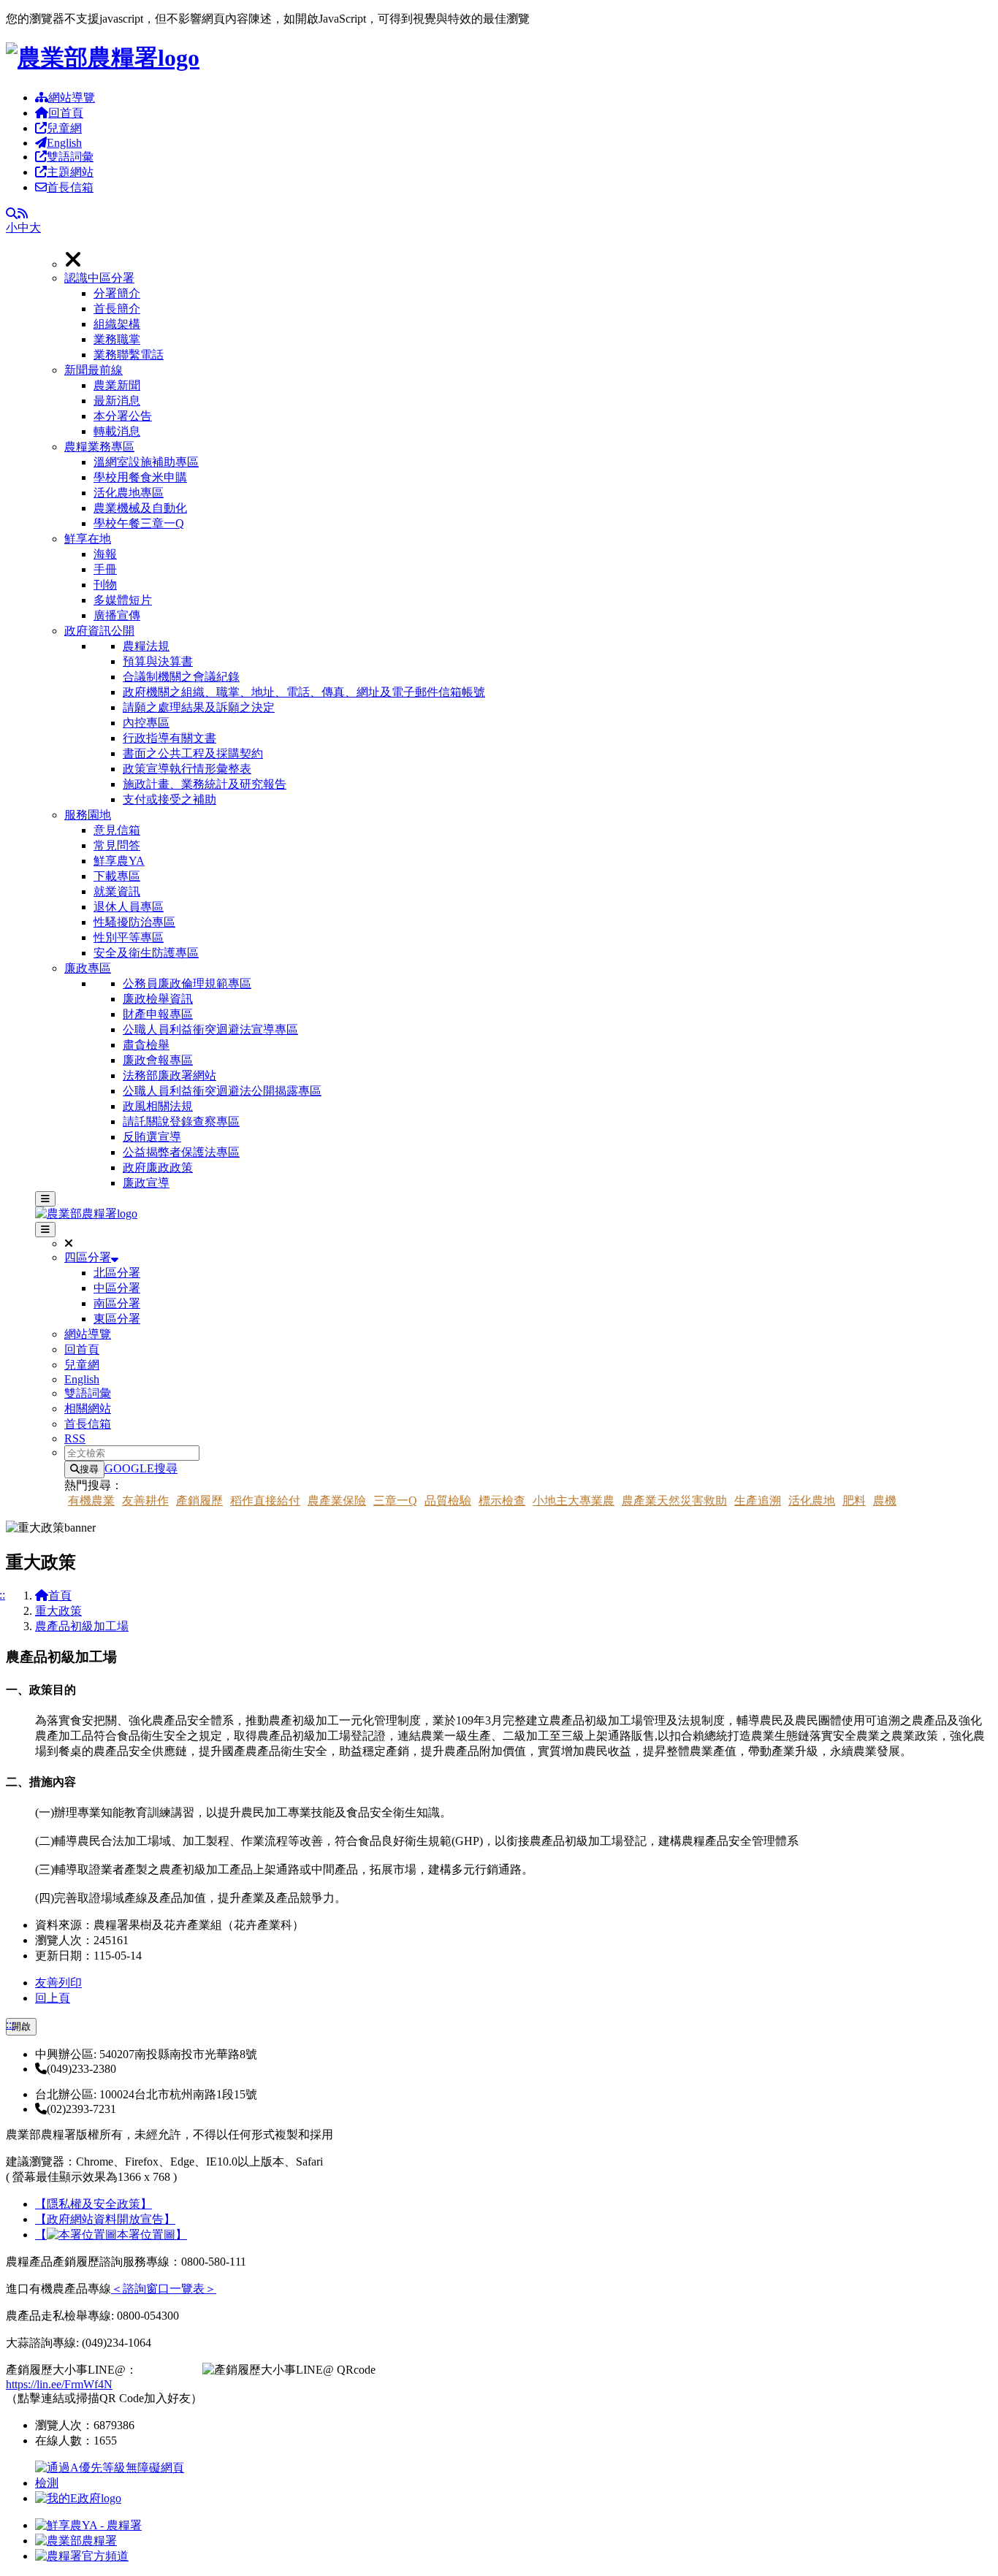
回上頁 (53, 1998)
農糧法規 (146, 646)
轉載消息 (117, 431)
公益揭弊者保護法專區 (181, 1152)
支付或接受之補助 (169, 799)
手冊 (105, 569)
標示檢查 (502, 1501)
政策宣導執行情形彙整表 (187, 769)
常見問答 (117, 845)
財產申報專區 (158, 1014)
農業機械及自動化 (140, 508)
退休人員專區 (129, 907)
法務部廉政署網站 (169, 1075)
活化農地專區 (129, 493)
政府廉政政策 (158, 1167)
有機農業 (91, 1501)
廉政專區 (88, 968)
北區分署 (117, 1273)
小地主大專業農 (574, 1501)
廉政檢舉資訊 (158, 999)
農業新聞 (117, 385)
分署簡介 (117, 293)
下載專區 (117, 876)
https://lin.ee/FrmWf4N (59, 2384)
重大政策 (58, 1611)
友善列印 (58, 1983)
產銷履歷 (199, 1501)
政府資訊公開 (99, 631)
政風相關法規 (158, 1106)
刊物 (105, 585)
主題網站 (70, 172)
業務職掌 (117, 339)
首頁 (60, 1595)
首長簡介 (117, 309)
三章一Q (395, 1501)
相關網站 (88, 1409)
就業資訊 (117, 891)
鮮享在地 (88, 539)
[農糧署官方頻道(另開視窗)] (82, 2556)
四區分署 (88, 1257)
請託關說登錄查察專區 (181, 1121)
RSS (75, 1438)
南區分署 (117, 1303)
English (64, 143)
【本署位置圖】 (111, 2235)
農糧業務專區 (99, 447)
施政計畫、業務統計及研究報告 (205, 784)
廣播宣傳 (117, 615)
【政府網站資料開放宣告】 (105, 2219)
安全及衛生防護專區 (146, 953)
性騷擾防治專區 (134, 922)
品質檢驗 (448, 1501)
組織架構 (117, 324)
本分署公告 (123, 416)
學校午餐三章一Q (139, 523)
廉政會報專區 (158, 1060)
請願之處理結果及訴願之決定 (199, 707)
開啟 (21, 2026)
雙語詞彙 (70, 157)
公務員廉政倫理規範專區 (187, 983)
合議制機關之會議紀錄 (181, 677)
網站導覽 (72, 98)
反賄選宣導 (152, 1137)
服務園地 (88, 815)
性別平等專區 (129, 937)
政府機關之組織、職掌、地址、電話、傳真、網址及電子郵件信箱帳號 (304, 692)
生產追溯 (758, 1501)
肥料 (854, 1501)
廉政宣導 (146, 1183)
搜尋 (89, 1469)
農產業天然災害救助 (674, 1501)
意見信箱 (117, 830)
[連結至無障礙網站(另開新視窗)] (112, 2483)
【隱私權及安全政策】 (94, 2204)
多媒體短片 (123, 600)
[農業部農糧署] (103, 58)
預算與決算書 (158, 661)
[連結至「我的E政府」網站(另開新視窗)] (78, 2498)
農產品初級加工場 (82, 1626)
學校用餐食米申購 (140, 477)
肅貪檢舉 (146, 1045)
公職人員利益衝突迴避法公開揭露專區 (222, 1091)
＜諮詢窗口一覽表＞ (164, 2289)
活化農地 (812, 1501)
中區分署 (117, 1288)
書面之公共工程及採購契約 (193, 753)
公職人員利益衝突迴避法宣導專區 (210, 1029)
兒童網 (64, 128)
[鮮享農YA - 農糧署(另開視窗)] (88, 2525)
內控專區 (146, 723)
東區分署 (117, 1319)
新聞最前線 (94, 370)
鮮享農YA (119, 861)
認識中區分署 (99, 278)
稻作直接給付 (265, 1501)
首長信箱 (70, 187)
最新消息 (117, 401)
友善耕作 (145, 1501)
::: (10, 2024)
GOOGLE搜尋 (141, 1468)
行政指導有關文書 (169, 738)
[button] (528, 317)
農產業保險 (337, 1501)
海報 (105, 554)
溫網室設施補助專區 (146, 462)
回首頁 (66, 113)
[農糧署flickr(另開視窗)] (76, 2541)
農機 (885, 1501)
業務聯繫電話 (129, 355)
